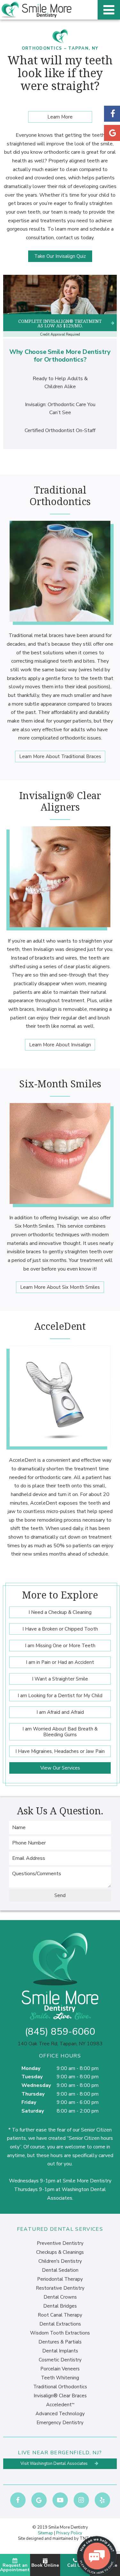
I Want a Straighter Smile (60, 1679)
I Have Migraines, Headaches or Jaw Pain (60, 1751)
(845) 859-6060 (60, 2032)
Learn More (60, 117)
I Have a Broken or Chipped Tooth (60, 1629)
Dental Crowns (60, 2297)
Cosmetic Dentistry (60, 2360)
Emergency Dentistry (60, 2423)
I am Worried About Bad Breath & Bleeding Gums (60, 1732)
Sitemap (45, 2533)
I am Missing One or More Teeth (60, 1646)
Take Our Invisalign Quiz (60, 256)
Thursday (33, 2094)
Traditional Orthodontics (60, 2387)
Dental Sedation (60, 2270)
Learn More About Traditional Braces (60, 756)
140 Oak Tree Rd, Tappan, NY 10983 (60, 2044)
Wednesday (36, 2085)
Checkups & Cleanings (60, 2252)
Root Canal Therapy (60, 2315)
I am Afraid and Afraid (60, 1712)
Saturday (33, 2111)
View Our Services (60, 1768)
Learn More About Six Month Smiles (60, 1287)
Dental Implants (60, 2351)
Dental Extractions (60, 2324)
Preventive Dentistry (60, 2243)
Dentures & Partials (60, 2342)
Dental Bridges (60, 2306)
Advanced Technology (60, 2414)
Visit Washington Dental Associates (55, 2464)
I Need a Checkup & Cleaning (60, 1612)
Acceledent (60, 2405)
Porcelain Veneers (60, 2369)
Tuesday (32, 2077)
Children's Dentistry (60, 2261)
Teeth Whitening (60, 2378)
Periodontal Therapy (60, 2279)
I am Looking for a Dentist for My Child (60, 1696)
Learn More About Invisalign (60, 1045)
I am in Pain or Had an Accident (60, 1662)
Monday (31, 2068)
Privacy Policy (69, 2533)
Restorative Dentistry (60, 2288)
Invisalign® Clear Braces (60, 2396)
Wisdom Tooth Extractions (60, 2333)
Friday (29, 2102)
